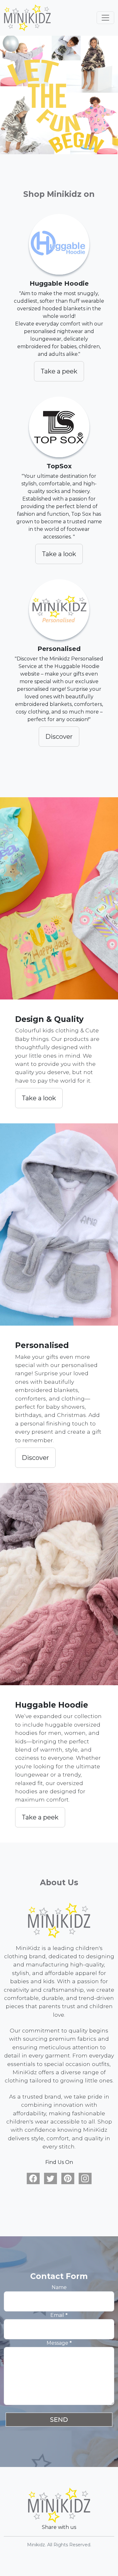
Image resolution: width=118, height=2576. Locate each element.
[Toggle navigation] (105, 18)
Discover (59, 737)
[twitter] (51, 2179)
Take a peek (59, 371)
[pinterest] (68, 2179)
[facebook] (33, 2179)
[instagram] (85, 2179)
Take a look (59, 554)
